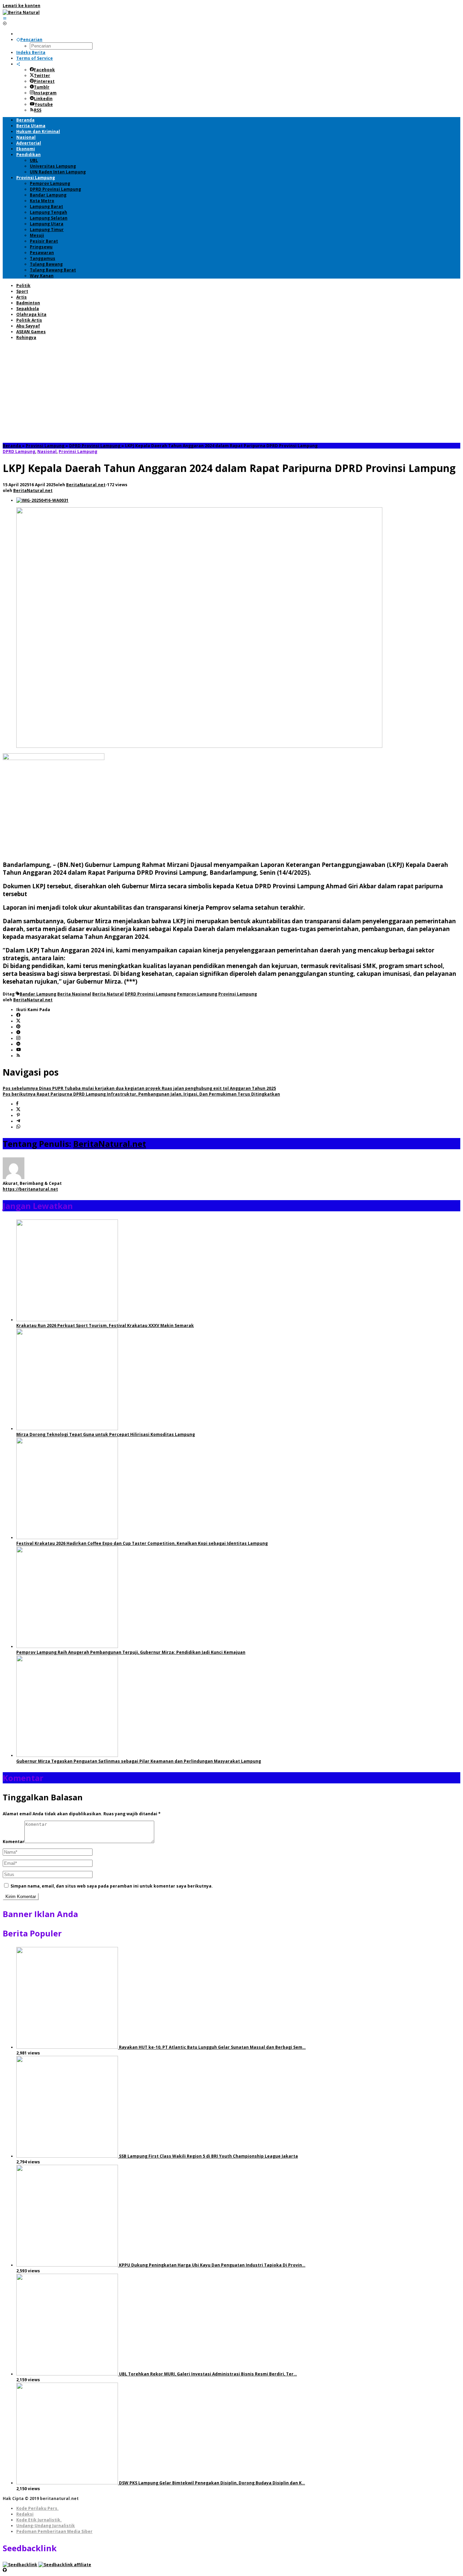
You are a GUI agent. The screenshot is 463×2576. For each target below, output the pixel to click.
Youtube (44, 104)
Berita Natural (108, 994)
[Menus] (5, 18)
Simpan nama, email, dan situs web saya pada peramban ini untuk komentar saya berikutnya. (112, 1886)
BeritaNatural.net (110, 1144)
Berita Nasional (74, 994)
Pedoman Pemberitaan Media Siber (54, 2531)
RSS (38, 110)
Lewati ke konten (22, 6)
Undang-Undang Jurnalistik (46, 2526)
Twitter (42, 75)
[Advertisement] (231, 392)
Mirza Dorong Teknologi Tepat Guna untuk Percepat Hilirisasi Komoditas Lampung (106, 1434)
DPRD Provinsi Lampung (150, 994)
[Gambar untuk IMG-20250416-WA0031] (42, 500)
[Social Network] (18, 64)
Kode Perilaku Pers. (37, 2508)
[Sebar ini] (17, 1104)
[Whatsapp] (18, 1127)
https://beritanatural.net (30, 1189)
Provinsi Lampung (78, 451)
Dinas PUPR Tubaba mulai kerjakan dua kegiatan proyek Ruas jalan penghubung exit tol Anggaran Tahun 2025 (139, 1088)
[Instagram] (18, 1038)
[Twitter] (18, 1021)
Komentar (14, 1842)
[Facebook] (18, 1015)
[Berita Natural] (21, 12)
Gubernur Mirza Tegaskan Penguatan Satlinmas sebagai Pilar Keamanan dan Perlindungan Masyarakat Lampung (139, 1761)
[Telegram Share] (18, 1121)
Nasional (47, 451)
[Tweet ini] (18, 1110)
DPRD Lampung (19, 451)
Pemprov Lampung (197, 994)
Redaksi (25, 2514)
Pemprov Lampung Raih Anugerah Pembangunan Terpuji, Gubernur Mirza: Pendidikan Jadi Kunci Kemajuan (131, 1652)
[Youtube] (19, 1050)
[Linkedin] (18, 1044)
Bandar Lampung (38, 994)
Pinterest (44, 81)
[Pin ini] (18, 1115)
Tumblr (42, 87)
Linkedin (43, 99)
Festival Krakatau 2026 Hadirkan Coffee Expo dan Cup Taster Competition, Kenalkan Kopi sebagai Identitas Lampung (142, 1543)
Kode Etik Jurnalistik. (39, 2520)
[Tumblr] (18, 1033)
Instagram (45, 93)
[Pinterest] (18, 1027)
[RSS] (18, 1056)
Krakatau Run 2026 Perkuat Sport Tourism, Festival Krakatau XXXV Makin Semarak (105, 1325)
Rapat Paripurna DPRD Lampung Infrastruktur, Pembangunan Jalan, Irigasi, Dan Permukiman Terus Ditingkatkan (141, 1094)
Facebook (44, 70)
